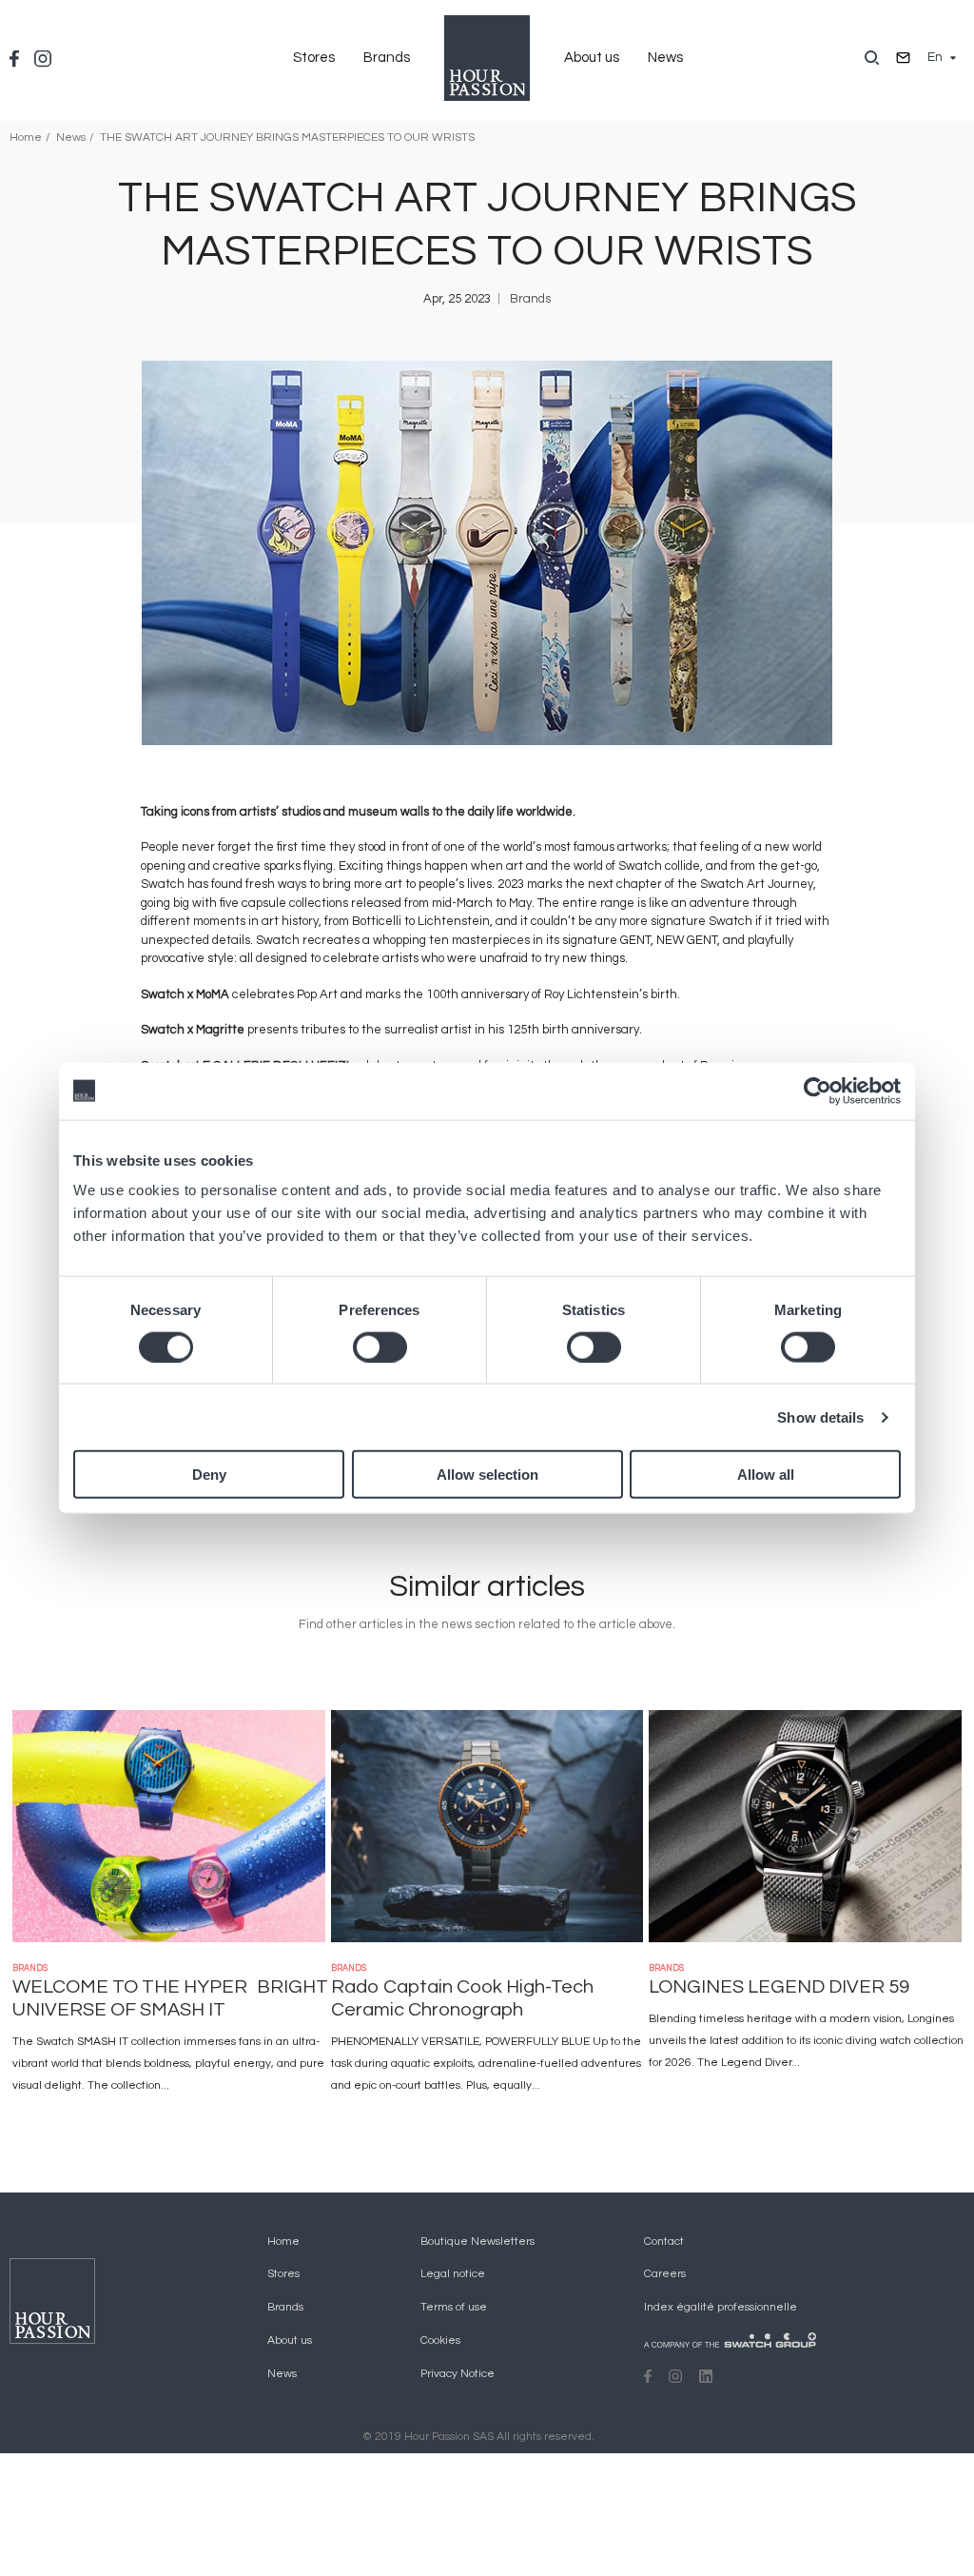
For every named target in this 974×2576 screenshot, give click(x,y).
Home (26, 138)
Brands (387, 58)
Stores (314, 58)
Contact (664, 2242)
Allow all (766, 1475)
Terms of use (454, 2307)
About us (592, 58)
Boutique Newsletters (477, 2242)
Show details (820, 1416)
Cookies (440, 2340)
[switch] (380, 1347)
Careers (665, 2274)
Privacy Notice (458, 2374)
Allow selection (487, 1475)
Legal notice (453, 2274)
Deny (209, 1475)
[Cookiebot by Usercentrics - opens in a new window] (818, 1091)
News (665, 58)
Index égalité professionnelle (721, 2307)
